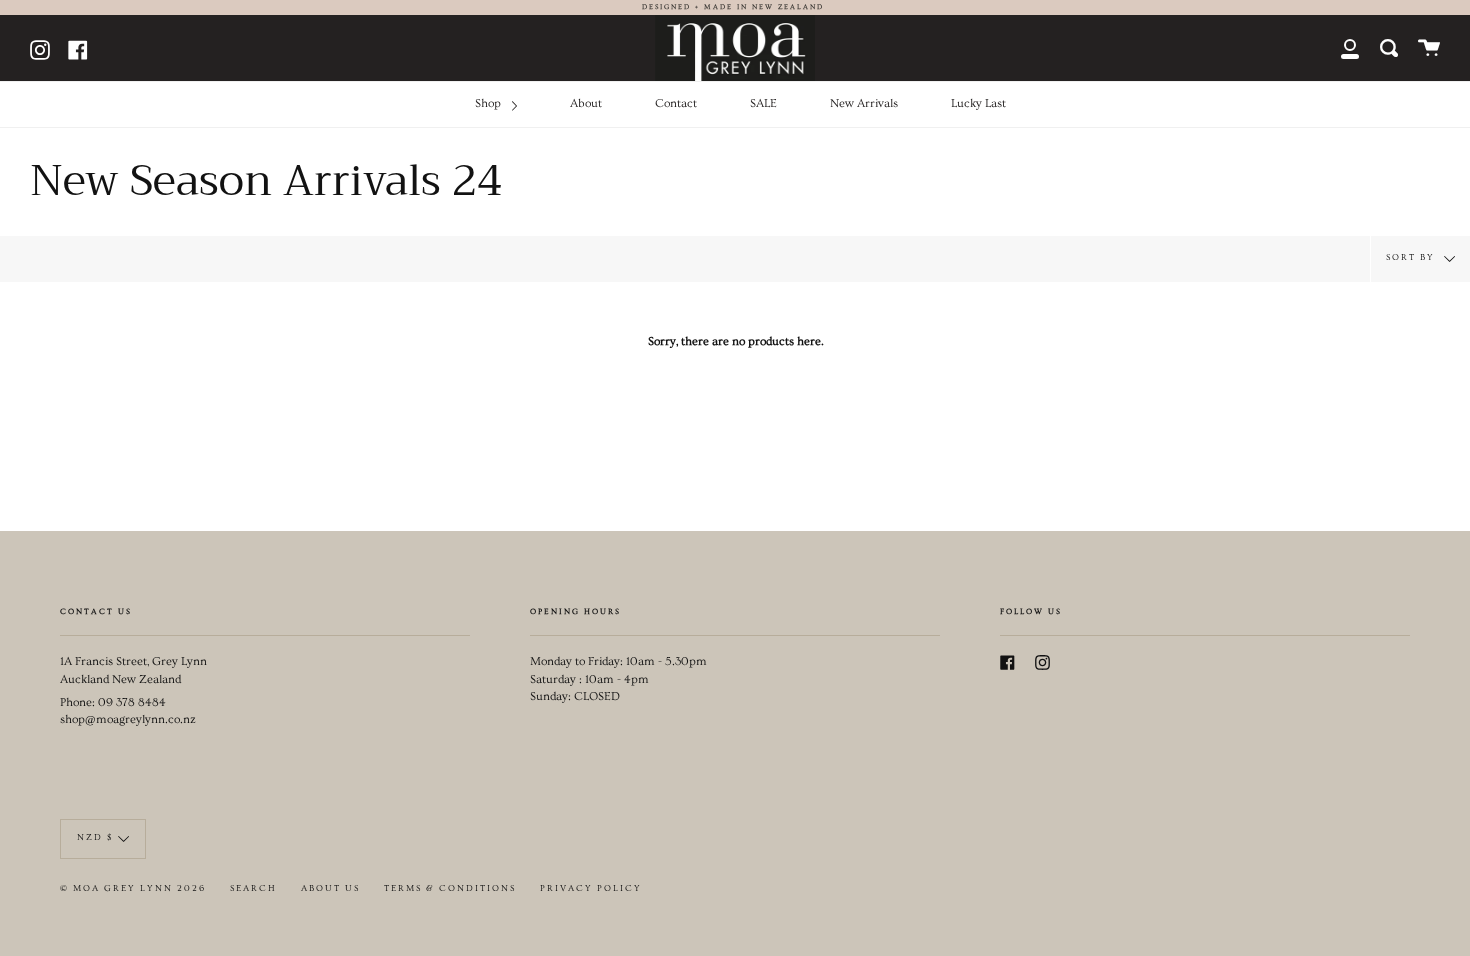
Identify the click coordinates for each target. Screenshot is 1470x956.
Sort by (1412, 256)
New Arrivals (864, 103)
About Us (330, 888)
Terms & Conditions (450, 888)
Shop (489, 103)
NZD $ (95, 837)
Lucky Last (978, 103)
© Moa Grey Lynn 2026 (133, 888)
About (586, 103)
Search (253, 888)
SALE (763, 103)
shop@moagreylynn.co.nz (128, 719)
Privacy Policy (591, 888)
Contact (676, 103)
